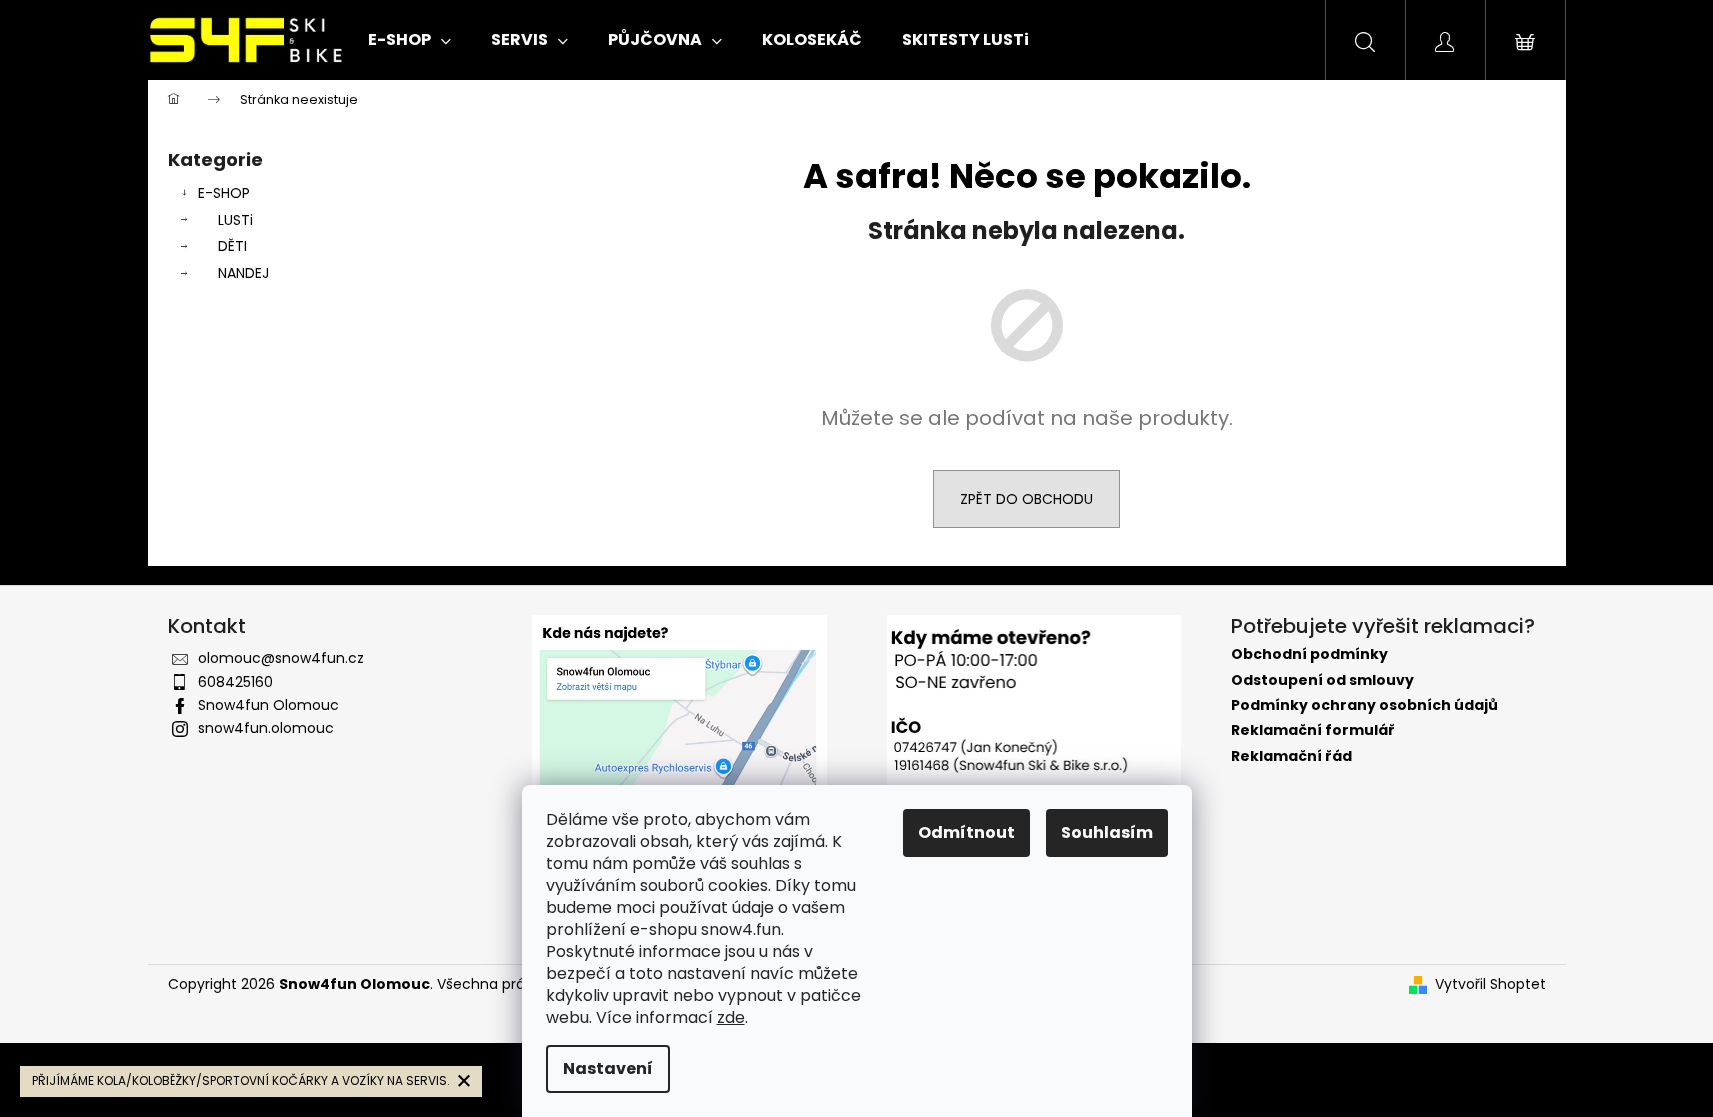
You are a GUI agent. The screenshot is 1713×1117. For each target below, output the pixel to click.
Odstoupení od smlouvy (1322, 680)
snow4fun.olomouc (266, 728)
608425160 (235, 682)
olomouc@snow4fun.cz (281, 658)
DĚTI (232, 246)
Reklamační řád (1291, 756)
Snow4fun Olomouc (268, 705)
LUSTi (235, 220)
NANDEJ (243, 273)
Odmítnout (966, 832)
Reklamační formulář (1313, 730)
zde (731, 1017)
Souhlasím (1107, 832)
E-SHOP (224, 193)
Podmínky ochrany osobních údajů (1364, 705)
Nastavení (608, 1068)
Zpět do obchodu (1026, 499)
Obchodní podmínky (1309, 654)
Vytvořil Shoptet (1490, 984)
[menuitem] (409, 40)
